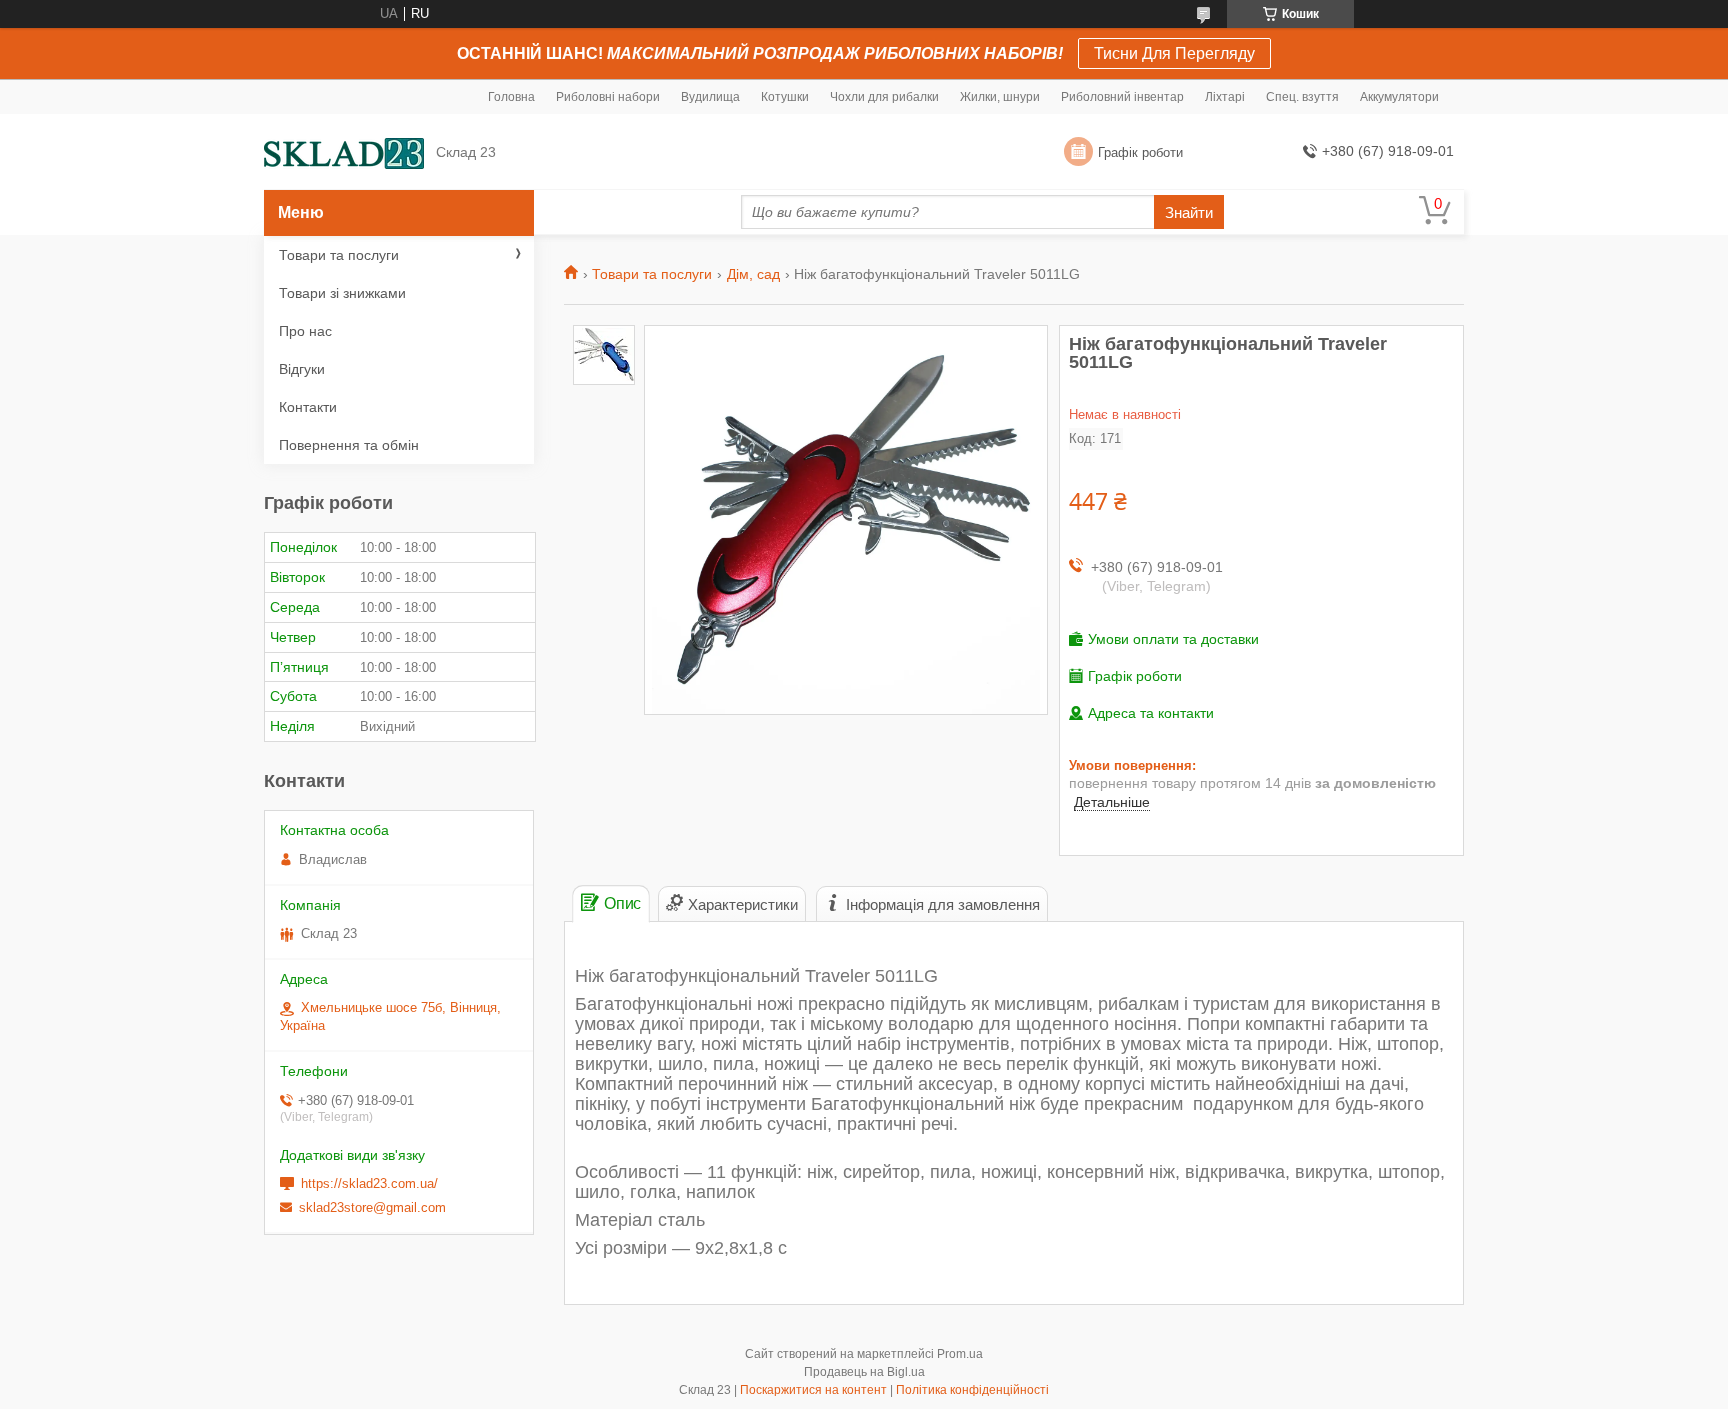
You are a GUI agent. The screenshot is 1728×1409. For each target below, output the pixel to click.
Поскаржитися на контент (813, 1390)
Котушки (785, 97)
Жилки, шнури (1000, 97)
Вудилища (710, 97)
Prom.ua (960, 1354)
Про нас (305, 331)
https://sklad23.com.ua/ (369, 1183)
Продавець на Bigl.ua (864, 1372)
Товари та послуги (652, 274)
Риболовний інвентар (1122, 97)
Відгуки (302, 369)
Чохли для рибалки (884, 97)
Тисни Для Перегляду (1174, 53)
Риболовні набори (608, 97)
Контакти (308, 407)
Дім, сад (753, 274)
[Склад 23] (344, 152)
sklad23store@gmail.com (372, 1207)
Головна (511, 97)
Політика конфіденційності (972, 1390)
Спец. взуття (1302, 97)
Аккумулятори (1399, 97)
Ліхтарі (1225, 97)
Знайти (1189, 212)
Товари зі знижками (342, 293)
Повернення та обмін (349, 445)
